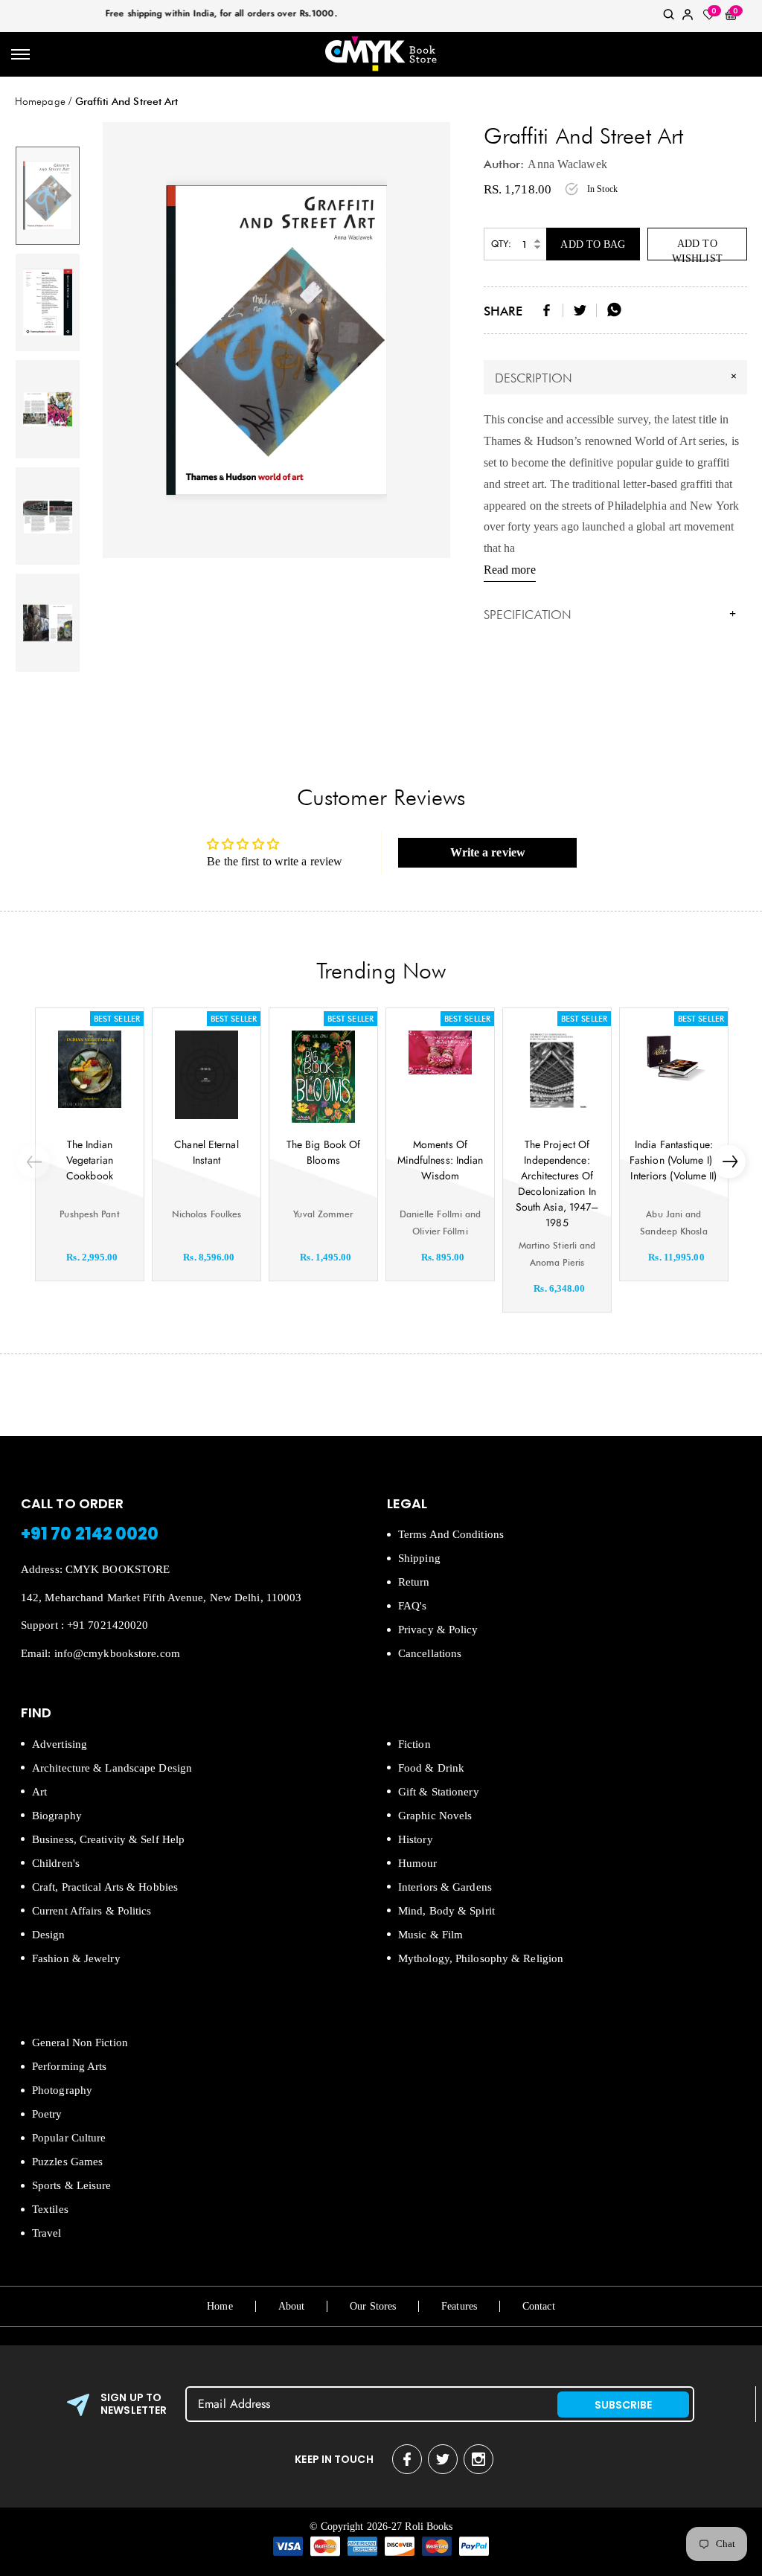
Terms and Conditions (451, 1534)
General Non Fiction (80, 2042)
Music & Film (430, 1935)
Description (618, 377)
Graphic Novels (435, 1816)
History (416, 1839)
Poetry (47, 2114)
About (292, 2306)
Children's (56, 1863)
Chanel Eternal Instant (206, 1152)
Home (220, 2306)
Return (414, 1582)
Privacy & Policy (438, 1630)
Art (39, 1792)
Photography (62, 2090)
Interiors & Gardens (445, 1887)
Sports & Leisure (72, 2185)
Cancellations (430, 1653)
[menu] (20, 55)
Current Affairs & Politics (92, 1911)
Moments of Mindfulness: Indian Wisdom (441, 1160)
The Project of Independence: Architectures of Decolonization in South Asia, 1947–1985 (557, 1183)
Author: (504, 164)
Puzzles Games (67, 2162)
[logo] (381, 55)
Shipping (419, 1558)
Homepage (40, 101)
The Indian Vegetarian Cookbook (90, 1160)
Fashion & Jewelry (76, 1958)
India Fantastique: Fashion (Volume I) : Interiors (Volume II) (674, 1160)
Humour (418, 1863)
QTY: (501, 244)
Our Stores (373, 2306)
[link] (669, 17)
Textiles (50, 2209)
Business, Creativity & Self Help (108, 1839)
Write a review (488, 852)
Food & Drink (431, 1768)
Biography (57, 1816)
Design (49, 1935)
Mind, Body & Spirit (446, 1911)
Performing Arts (70, 2066)
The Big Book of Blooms (324, 1152)
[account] (688, 17)
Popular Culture (69, 2138)
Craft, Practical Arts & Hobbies (105, 1887)
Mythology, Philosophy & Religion (481, 1958)
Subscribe (624, 2405)
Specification (610, 615)
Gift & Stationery (439, 1792)
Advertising (60, 1744)
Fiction (414, 1744)
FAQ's (413, 1606)
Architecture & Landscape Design (112, 1768)
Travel (47, 2233)
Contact (539, 2306)
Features (459, 2306)
